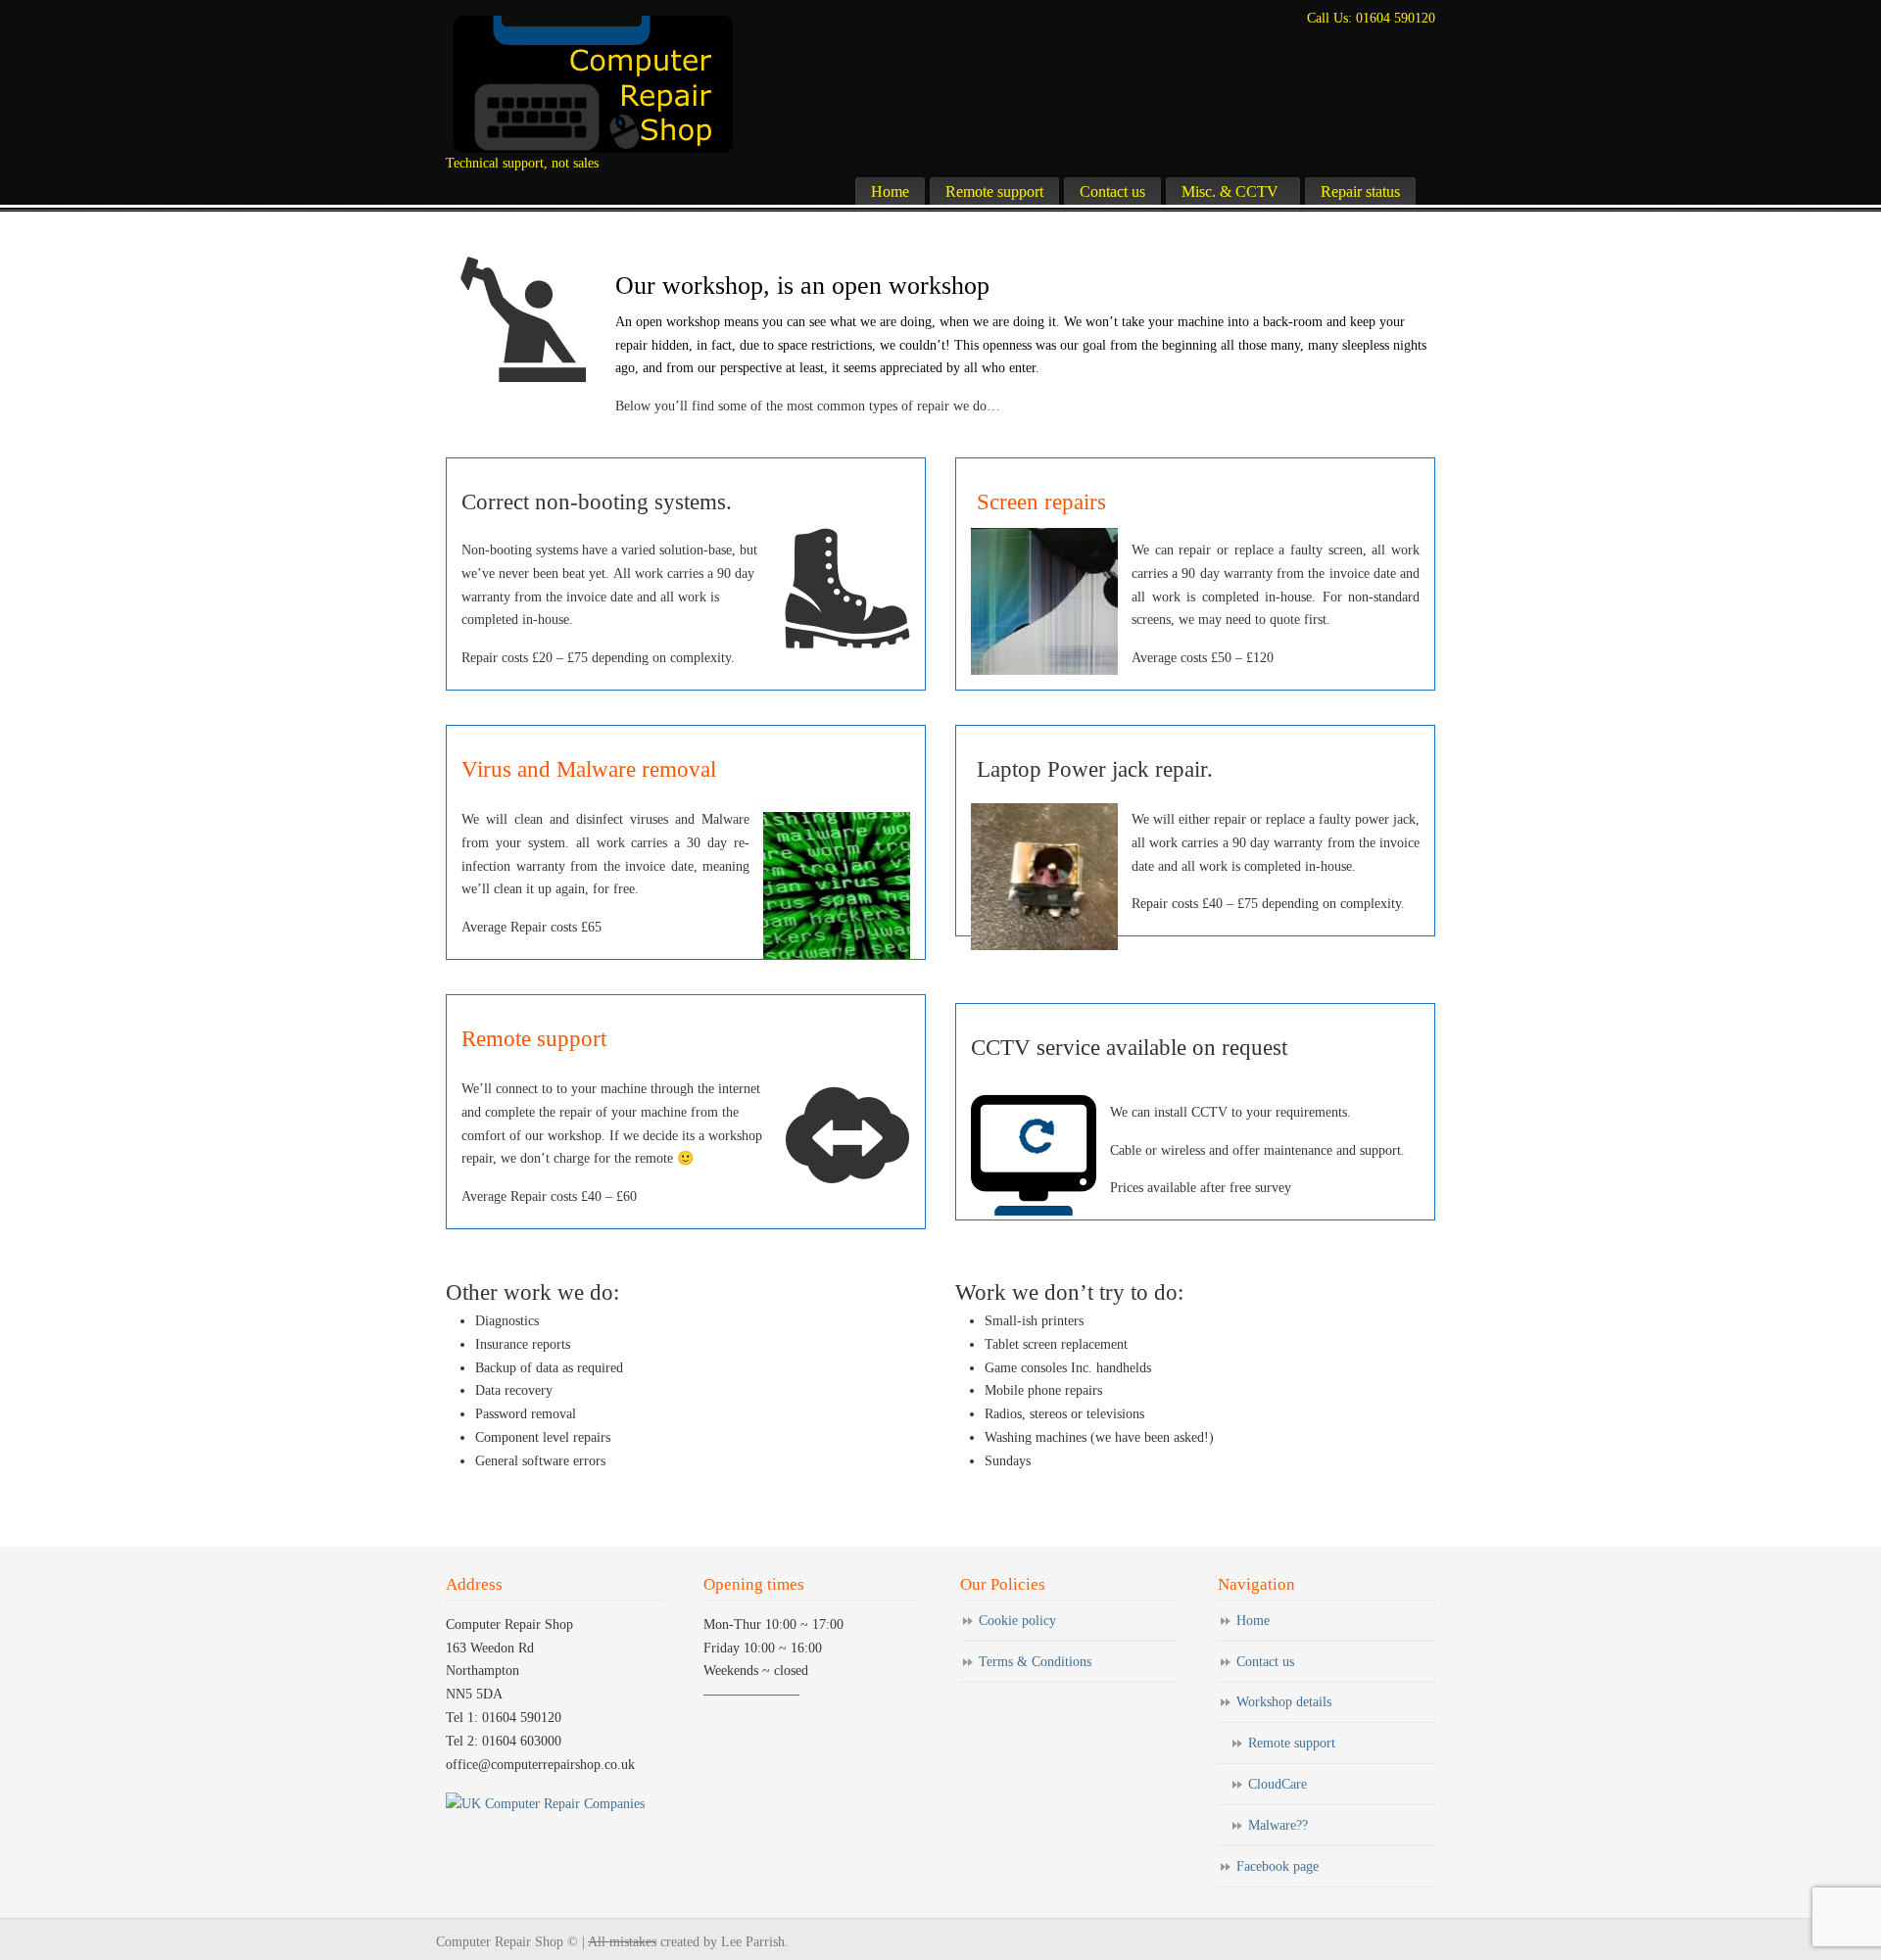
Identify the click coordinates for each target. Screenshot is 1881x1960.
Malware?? (1278, 1825)
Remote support (534, 1038)
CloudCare (1278, 1784)
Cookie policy (1017, 1621)
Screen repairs (1038, 502)
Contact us (1265, 1662)
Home (1253, 1621)
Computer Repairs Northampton (593, 84)
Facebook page (1278, 1866)
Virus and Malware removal (589, 769)
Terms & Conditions (1035, 1662)
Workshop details (1284, 1702)
